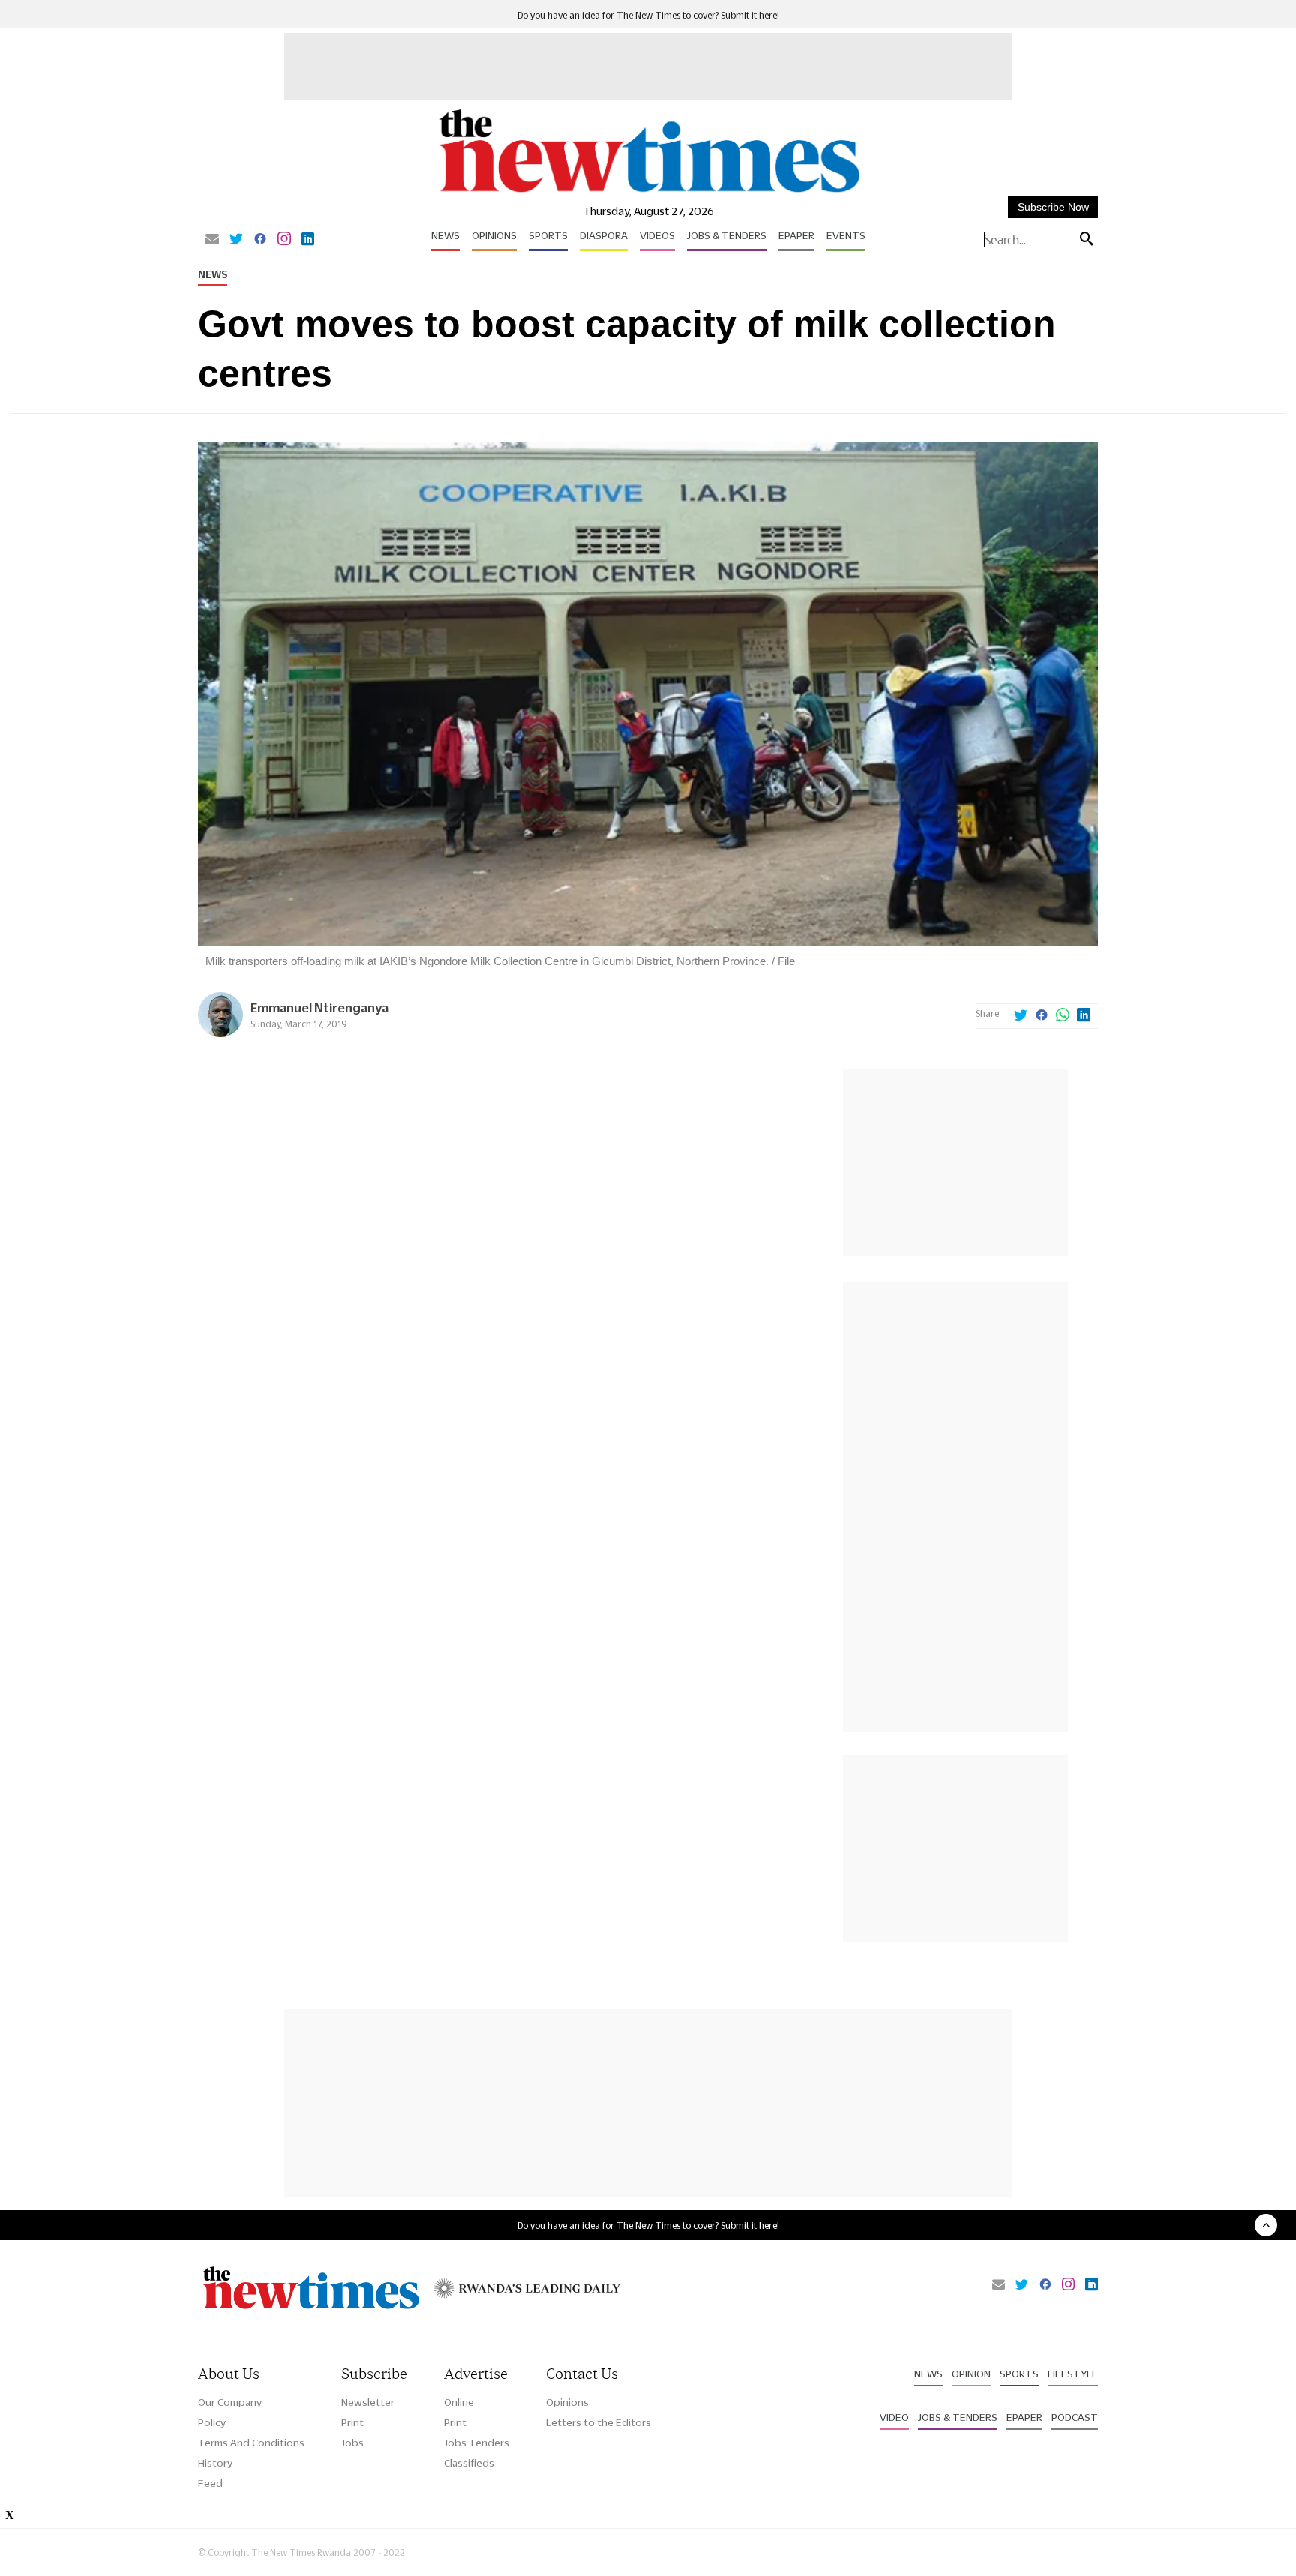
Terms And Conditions (251, 2443)
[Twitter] (236, 240)
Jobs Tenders (477, 2443)
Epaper (796, 235)
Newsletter (368, 2402)
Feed (210, 2483)
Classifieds (469, 2463)
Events (846, 235)
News (445, 235)
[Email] (212, 240)
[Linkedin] (308, 240)
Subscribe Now (1053, 207)
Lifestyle (1073, 2374)
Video (894, 2417)
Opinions (494, 235)
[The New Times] (648, 193)
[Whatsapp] (1063, 1016)
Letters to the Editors (598, 2422)
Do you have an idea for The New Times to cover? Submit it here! (648, 15)
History (215, 2463)
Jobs (352, 2443)
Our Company (230, 2402)
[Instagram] (284, 240)
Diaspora (604, 235)
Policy (212, 2422)
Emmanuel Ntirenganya (319, 1008)
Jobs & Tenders (727, 235)
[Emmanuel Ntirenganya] (220, 1033)
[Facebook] (260, 240)
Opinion (971, 2374)
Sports (548, 235)
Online (459, 2402)
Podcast (1075, 2417)
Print (352, 2422)
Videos (657, 235)
